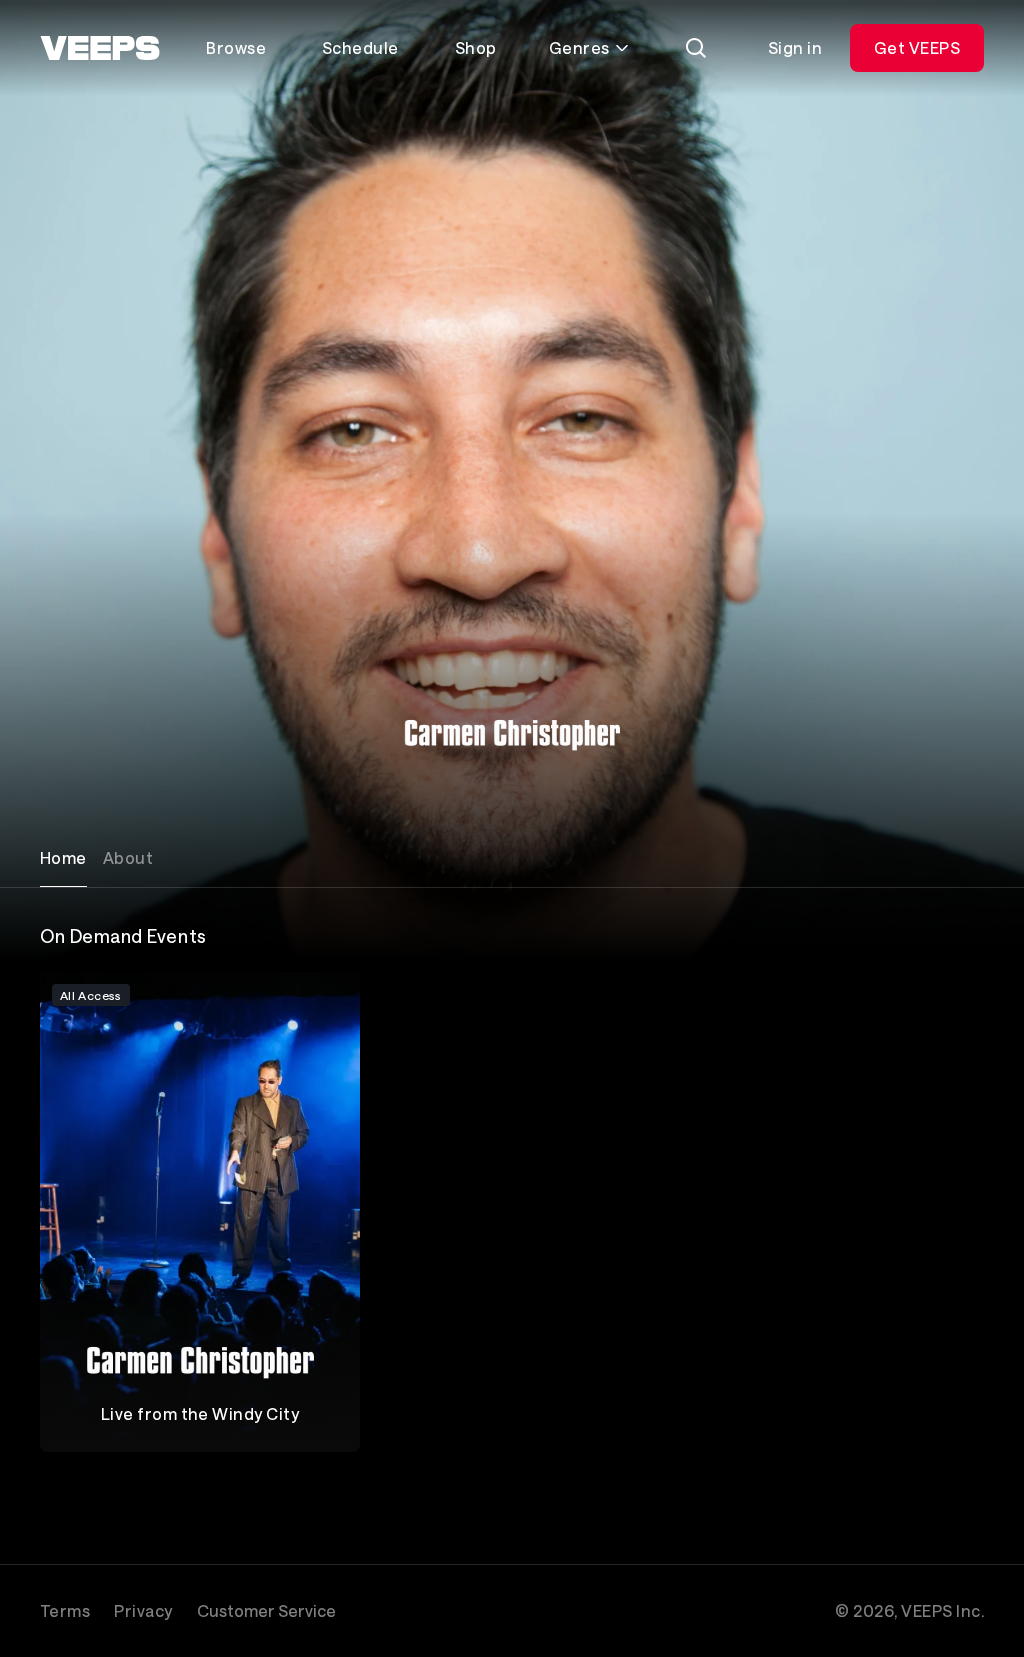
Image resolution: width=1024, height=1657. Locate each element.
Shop (476, 47)
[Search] (696, 48)
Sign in (795, 47)
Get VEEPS (917, 47)
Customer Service (266, 1610)
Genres (579, 47)
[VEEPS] (100, 48)
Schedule (360, 47)
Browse (236, 47)
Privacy (143, 1610)
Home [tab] (63, 857)
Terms (65, 1610)
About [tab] (128, 857)
